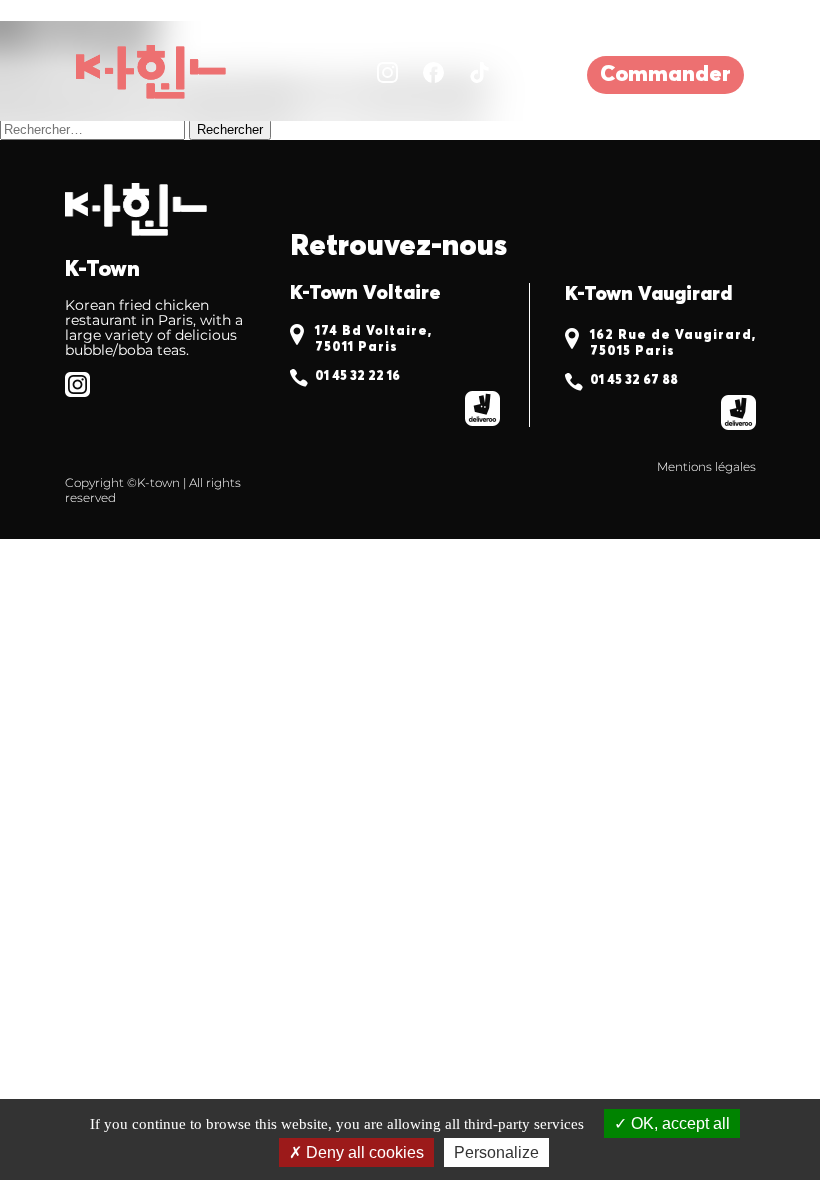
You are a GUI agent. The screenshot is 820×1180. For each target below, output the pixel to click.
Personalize (496, 1152)
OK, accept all (678, 1123)
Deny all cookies (363, 1152)
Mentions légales (706, 466)
